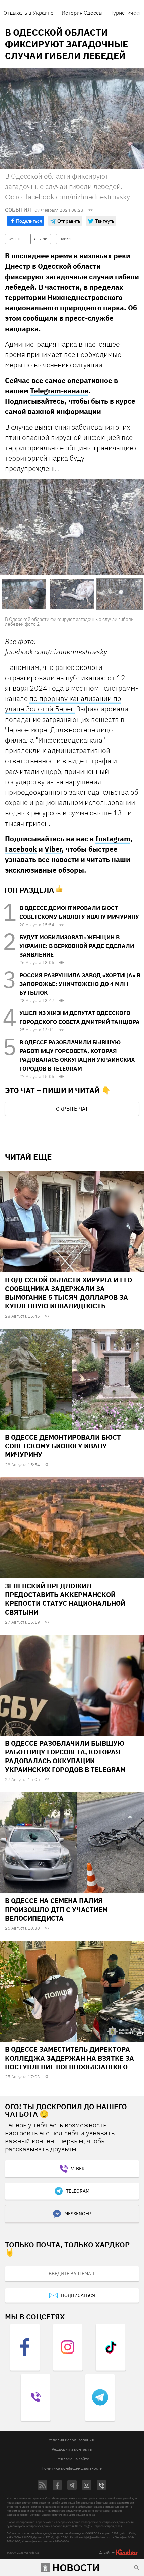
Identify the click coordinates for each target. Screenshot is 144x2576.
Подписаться (78, 2295)
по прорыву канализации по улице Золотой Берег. (63, 704)
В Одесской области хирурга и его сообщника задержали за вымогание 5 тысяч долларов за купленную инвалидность (68, 1293)
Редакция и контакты (72, 2449)
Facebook (21, 849)
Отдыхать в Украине (28, 13)
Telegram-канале (59, 391)
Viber (53, 849)
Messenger (78, 2214)
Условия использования (71, 2440)
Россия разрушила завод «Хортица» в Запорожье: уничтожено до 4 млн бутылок (80, 984)
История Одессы (82, 13)
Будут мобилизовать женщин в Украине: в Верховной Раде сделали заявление (77, 946)
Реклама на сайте (73, 2459)
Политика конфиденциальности (72, 2468)
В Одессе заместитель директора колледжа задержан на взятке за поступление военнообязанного (69, 2058)
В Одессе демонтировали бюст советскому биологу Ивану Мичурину (63, 1446)
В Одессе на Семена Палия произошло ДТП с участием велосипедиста (56, 1909)
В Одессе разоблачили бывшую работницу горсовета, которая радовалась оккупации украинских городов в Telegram (65, 1756)
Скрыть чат (72, 1109)
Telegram (78, 2191)
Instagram (113, 839)
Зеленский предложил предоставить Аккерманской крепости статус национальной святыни (65, 1599)
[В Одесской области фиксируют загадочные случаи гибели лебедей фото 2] (72, 527)
